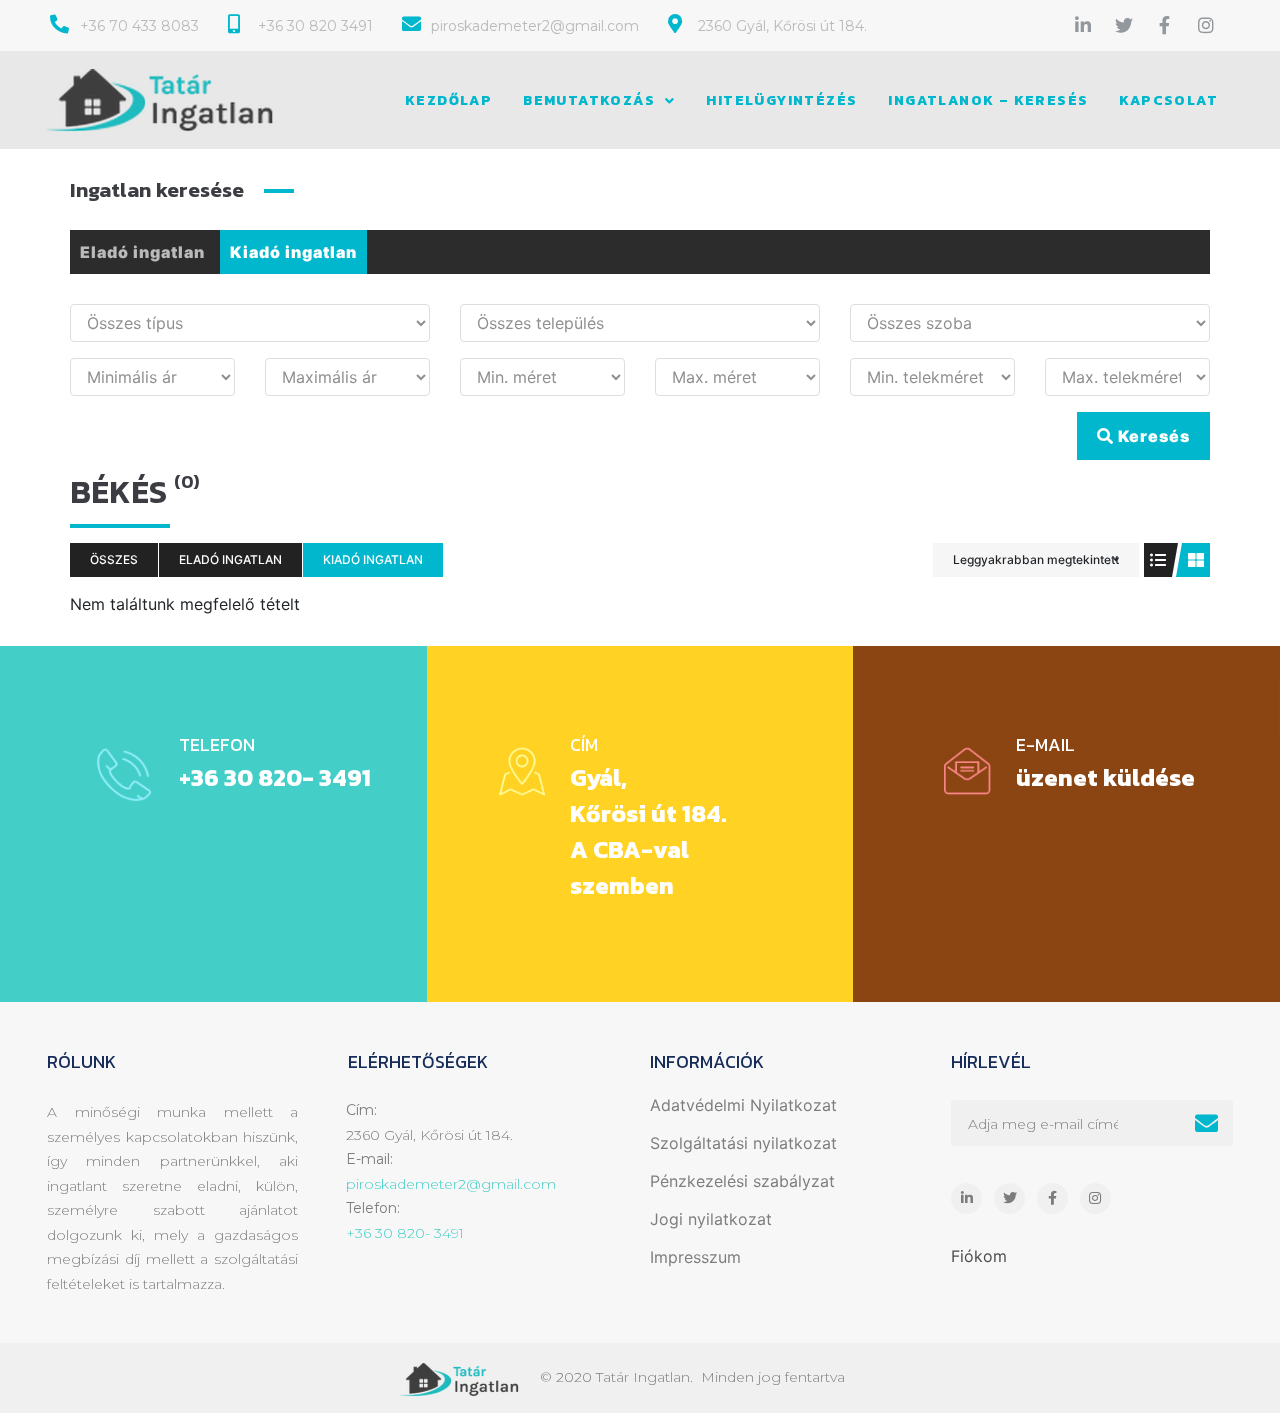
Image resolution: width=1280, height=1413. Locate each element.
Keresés (1152, 436)
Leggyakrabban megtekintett (1036, 559)
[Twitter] (1124, 25)
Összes (114, 559)
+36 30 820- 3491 (275, 777)
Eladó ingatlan (142, 252)
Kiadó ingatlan (293, 252)
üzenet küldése (1105, 777)
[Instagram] (1206, 25)
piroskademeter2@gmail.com (451, 1184)
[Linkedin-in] (1083, 25)
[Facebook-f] (1165, 25)
